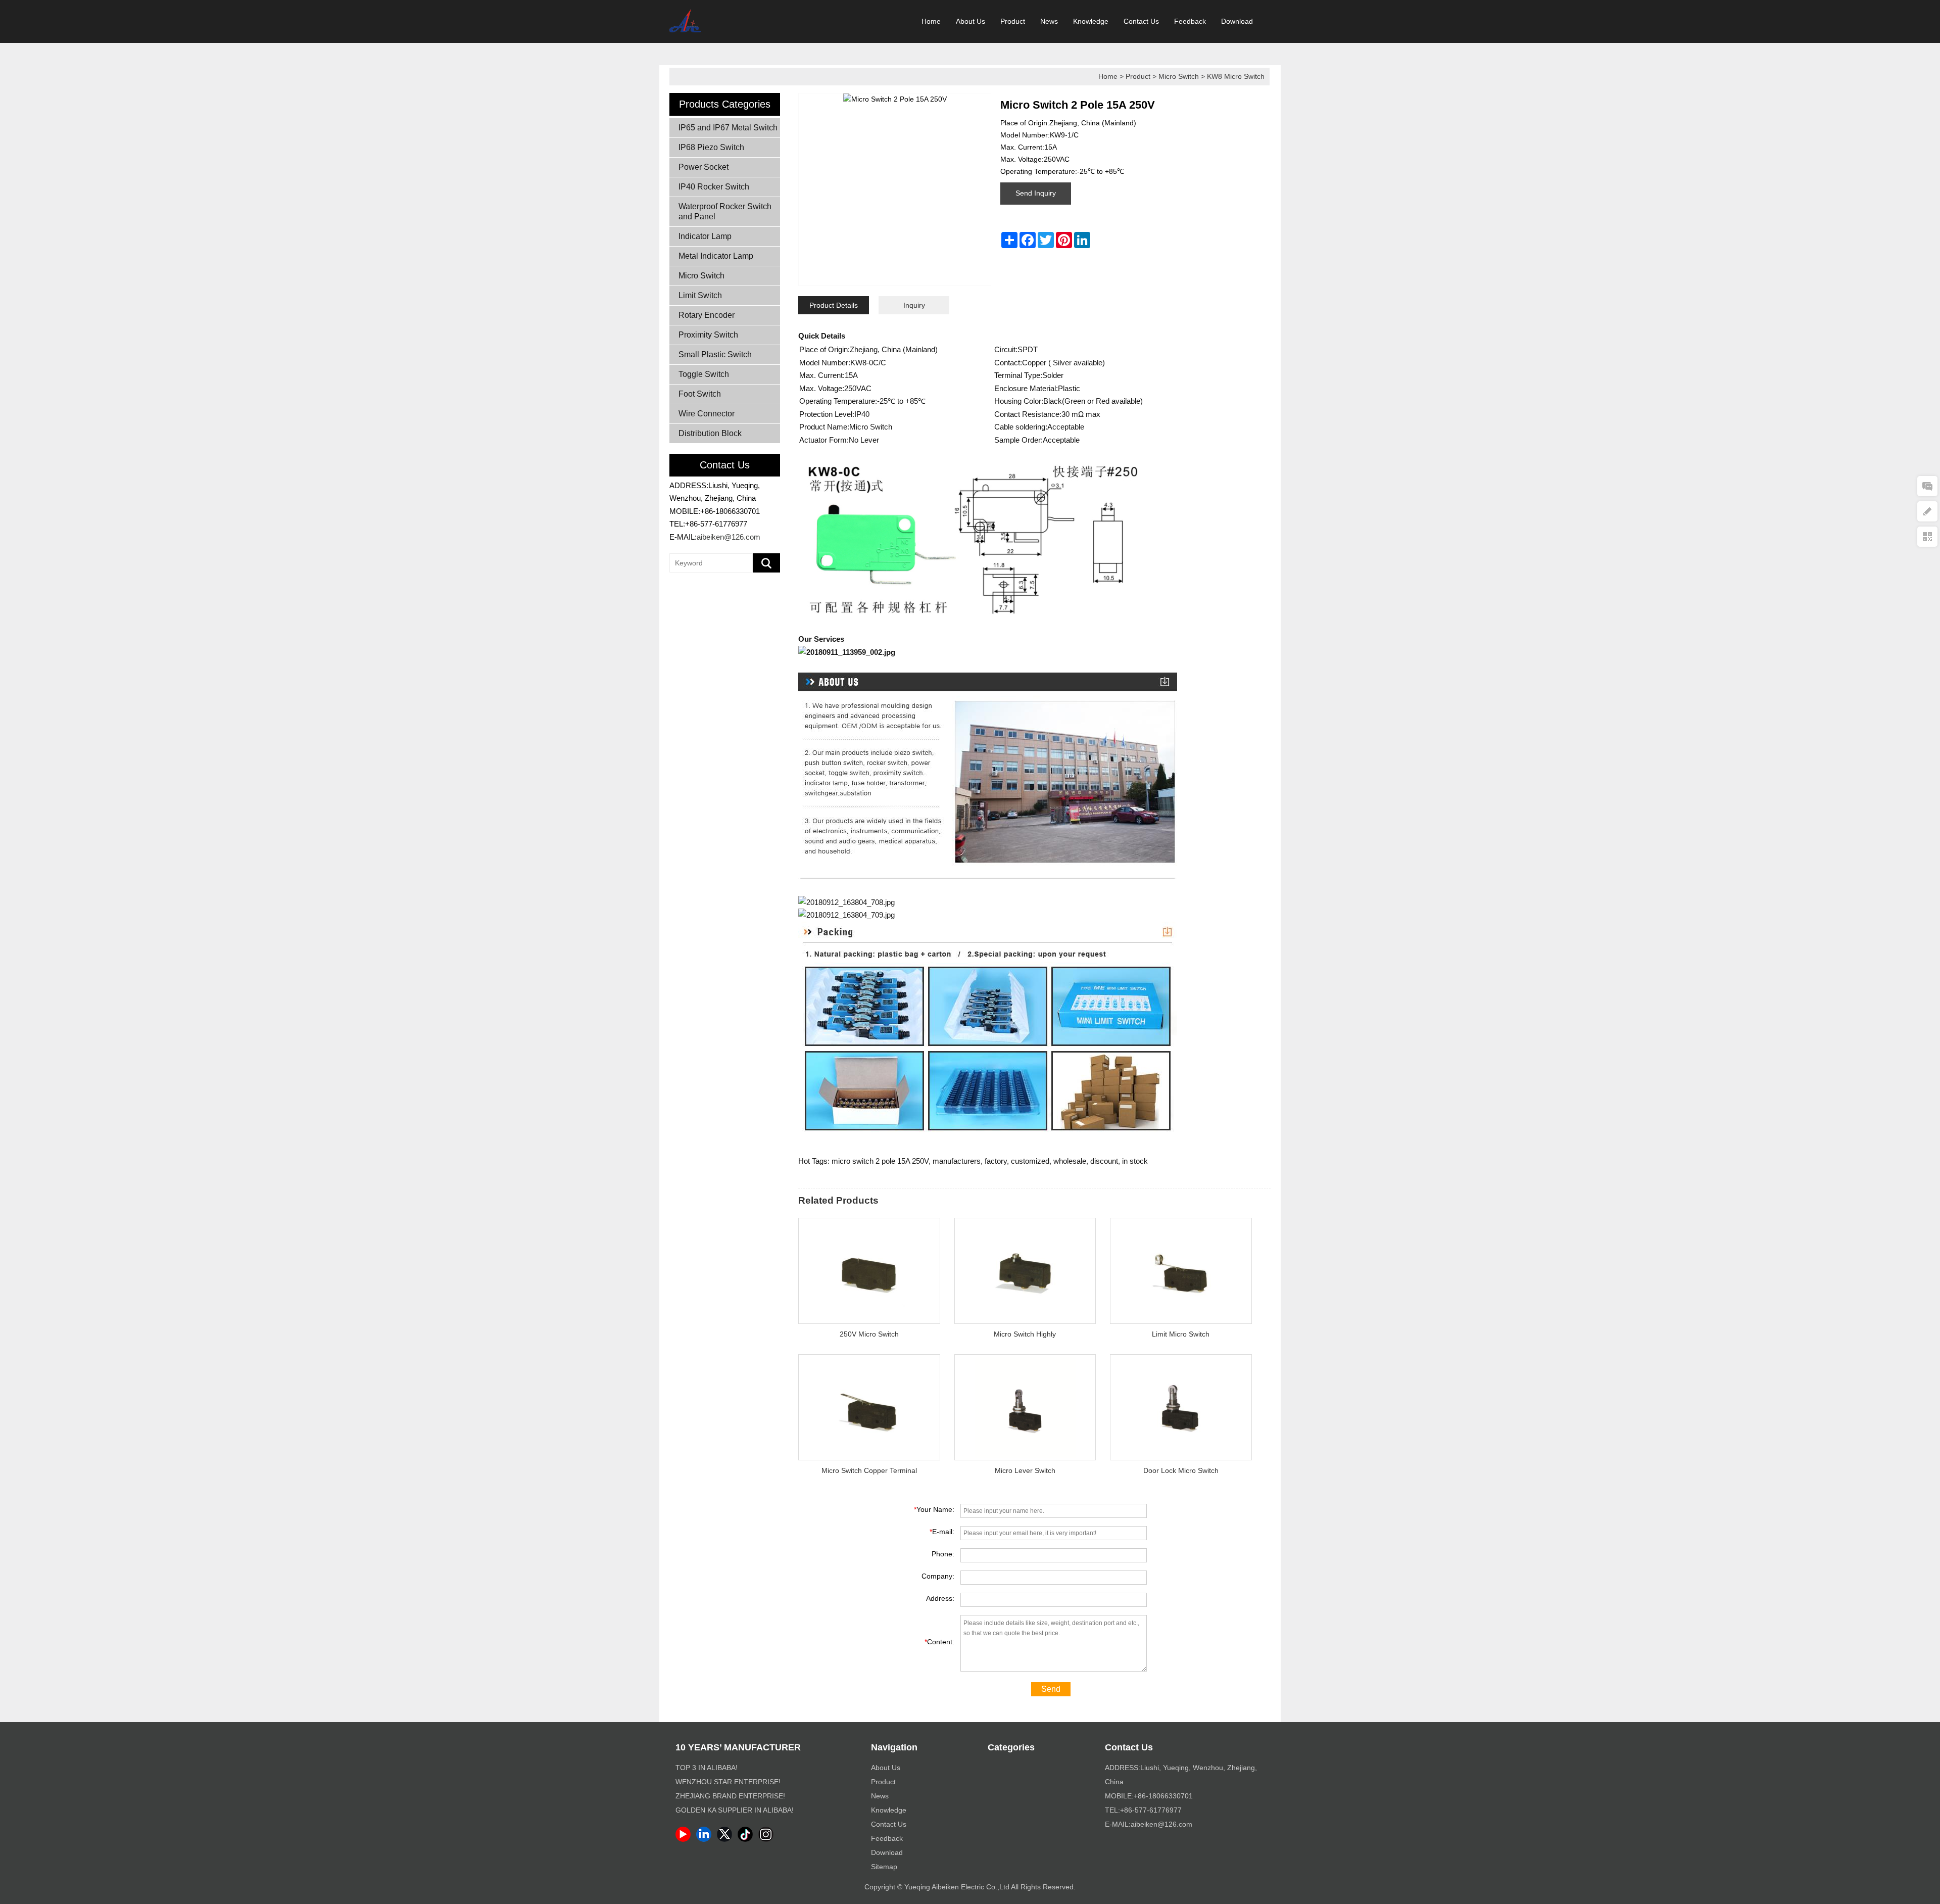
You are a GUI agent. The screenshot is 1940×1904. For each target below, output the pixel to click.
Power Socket (704, 167)
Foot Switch (700, 394)
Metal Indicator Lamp (716, 256)
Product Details (834, 305)
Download (1237, 21)
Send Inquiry (1036, 193)
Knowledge (1091, 21)
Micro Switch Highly (1025, 1334)
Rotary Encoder (707, 315)
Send (1051, 1689)
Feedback (1190, 21)
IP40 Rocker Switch (714, 187)
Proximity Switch (708, 335)
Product (1013, 21)
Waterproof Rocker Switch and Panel (725, 211)
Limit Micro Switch (1181, 1334)
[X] (726, 1839)
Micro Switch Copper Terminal (869, 1470)
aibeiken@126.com (729, 537)
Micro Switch (1179, 76)
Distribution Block (710, 433)
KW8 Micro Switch (1236, 76)
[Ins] (768, 1839)
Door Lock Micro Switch (1181, 1470)
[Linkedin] (706, 1839)
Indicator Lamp (705, 236)
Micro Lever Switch (1025, 1470)
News (1049, 21)
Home (931, 21)
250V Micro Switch (869, 1334)
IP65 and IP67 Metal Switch (728, 128)
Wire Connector (707, 414)
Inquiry (914, 305)
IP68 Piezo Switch (711, 147)
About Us (971, 21)
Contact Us (1141, 21)
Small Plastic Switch (715, 354)
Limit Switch (700, 295)
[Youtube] (685, 1839)
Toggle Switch (704, 374)
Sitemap (884, 1867)
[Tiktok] (747, 1839)
